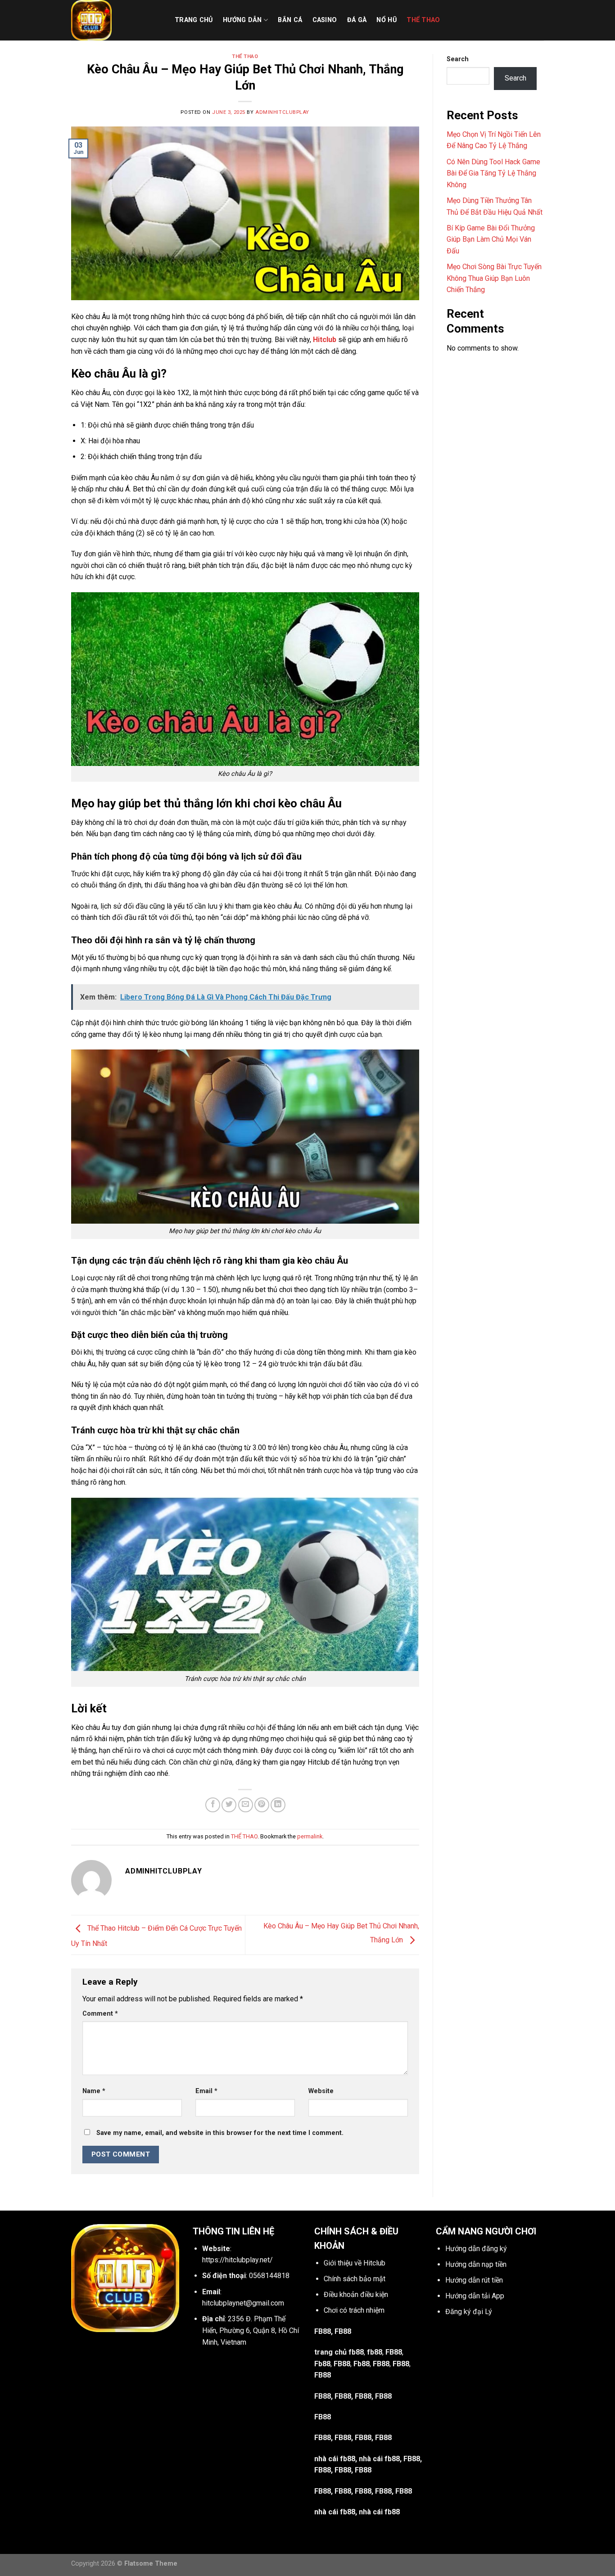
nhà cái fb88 (335, 2512)
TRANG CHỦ (194, 20)
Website (321, 2091)
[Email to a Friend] (246, 1805)
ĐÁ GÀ (357, 20)
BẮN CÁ (290, 20)
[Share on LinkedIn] (278, 1805)
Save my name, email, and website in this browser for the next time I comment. (220, 2133)
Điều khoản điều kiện (356, 2295)
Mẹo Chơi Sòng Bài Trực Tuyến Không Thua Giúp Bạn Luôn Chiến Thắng (494, 278)
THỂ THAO (423, 20)
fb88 (375, 2352)
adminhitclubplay (282, 112)
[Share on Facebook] (213, 1805)
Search (458, 59)
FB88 (394, 2352)
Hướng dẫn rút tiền (474, 2280)
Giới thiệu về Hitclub (355, 2263)
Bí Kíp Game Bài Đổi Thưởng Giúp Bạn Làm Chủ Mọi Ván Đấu (491, 239)
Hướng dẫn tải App (475, 2296)
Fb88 (322, 2364)
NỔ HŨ (386, 20)
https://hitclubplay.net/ (237, 2260)
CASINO (325, 20)
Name (94, 2091)
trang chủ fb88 (339, 2352)
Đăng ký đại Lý (469, 2312)
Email (206, 2091)
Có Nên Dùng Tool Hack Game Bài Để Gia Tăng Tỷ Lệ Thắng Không (493, 173)
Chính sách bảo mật (355, 2279)
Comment (100, 2014)
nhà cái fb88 (335, 2459)
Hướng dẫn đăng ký (476, 2249)
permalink (310, 1836)
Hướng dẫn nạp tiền (476, 2264)
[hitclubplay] (116, 20)
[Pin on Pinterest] (262, 1805)
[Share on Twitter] (229, 1805)
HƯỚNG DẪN (242, 20)
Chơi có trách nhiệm (354, 2310)
